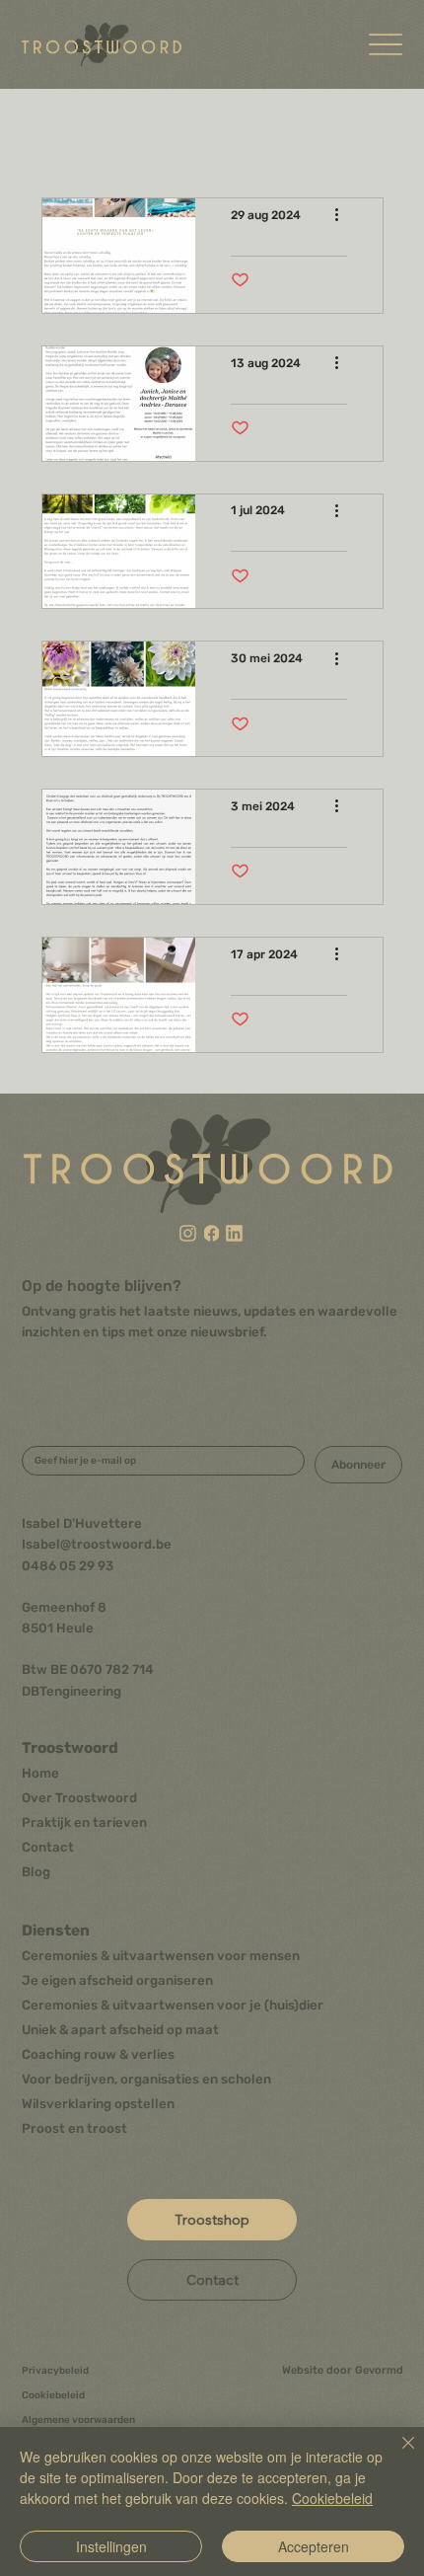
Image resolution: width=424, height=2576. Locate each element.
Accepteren (314, 2546)
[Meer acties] (344, 215)
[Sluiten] (396, 2455)
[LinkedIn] (234, 1233)
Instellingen (111, 2546)
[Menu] (386, 45)
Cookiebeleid (332, 2498)
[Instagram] (188, 1233)
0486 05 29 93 (68, 1566)
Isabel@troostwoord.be (97, 1544)
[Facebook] (212, 1233)
